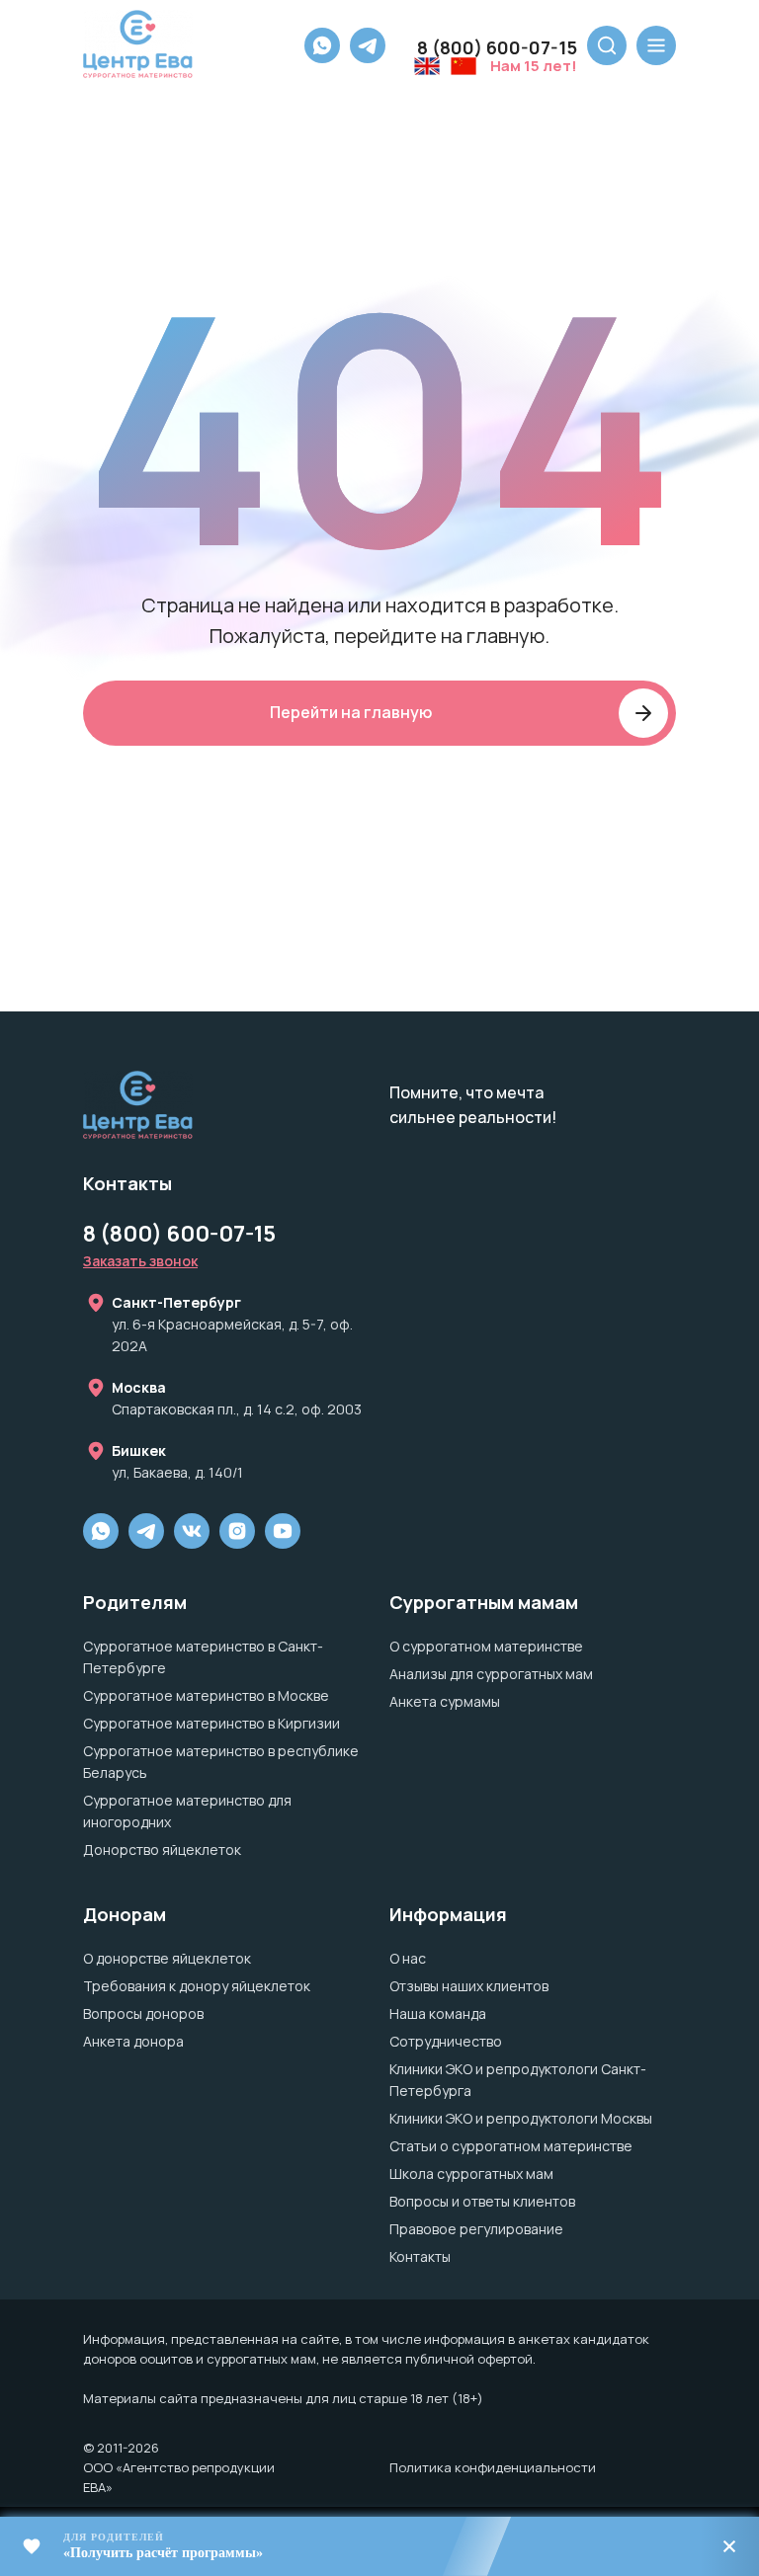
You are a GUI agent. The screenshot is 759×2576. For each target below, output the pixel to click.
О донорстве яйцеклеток (167, 1958)
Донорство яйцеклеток (162, 1850)
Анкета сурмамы (445, 1701)
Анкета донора (133, 2041)
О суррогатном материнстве (486, 1646)
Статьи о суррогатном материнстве (511, 2146)
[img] (237, 1531)
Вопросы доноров (143, 2013)
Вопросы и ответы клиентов (482, 2201)
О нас (408, 1958)
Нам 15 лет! (534, 66)
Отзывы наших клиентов (469, 1986)
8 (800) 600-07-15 (497, 47)
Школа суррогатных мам (471, 2173)
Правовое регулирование (476, 2229)
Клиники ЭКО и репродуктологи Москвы (521, 2118)
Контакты (420, 2256)
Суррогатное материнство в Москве (206, 1695)
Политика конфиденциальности (493, 2467)
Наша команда (438, 2013)
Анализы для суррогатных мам (491, 1674)
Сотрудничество (446, 2041)
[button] (140, 1261)
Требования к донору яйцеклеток (197, 1986)
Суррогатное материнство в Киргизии (211, 1723)
